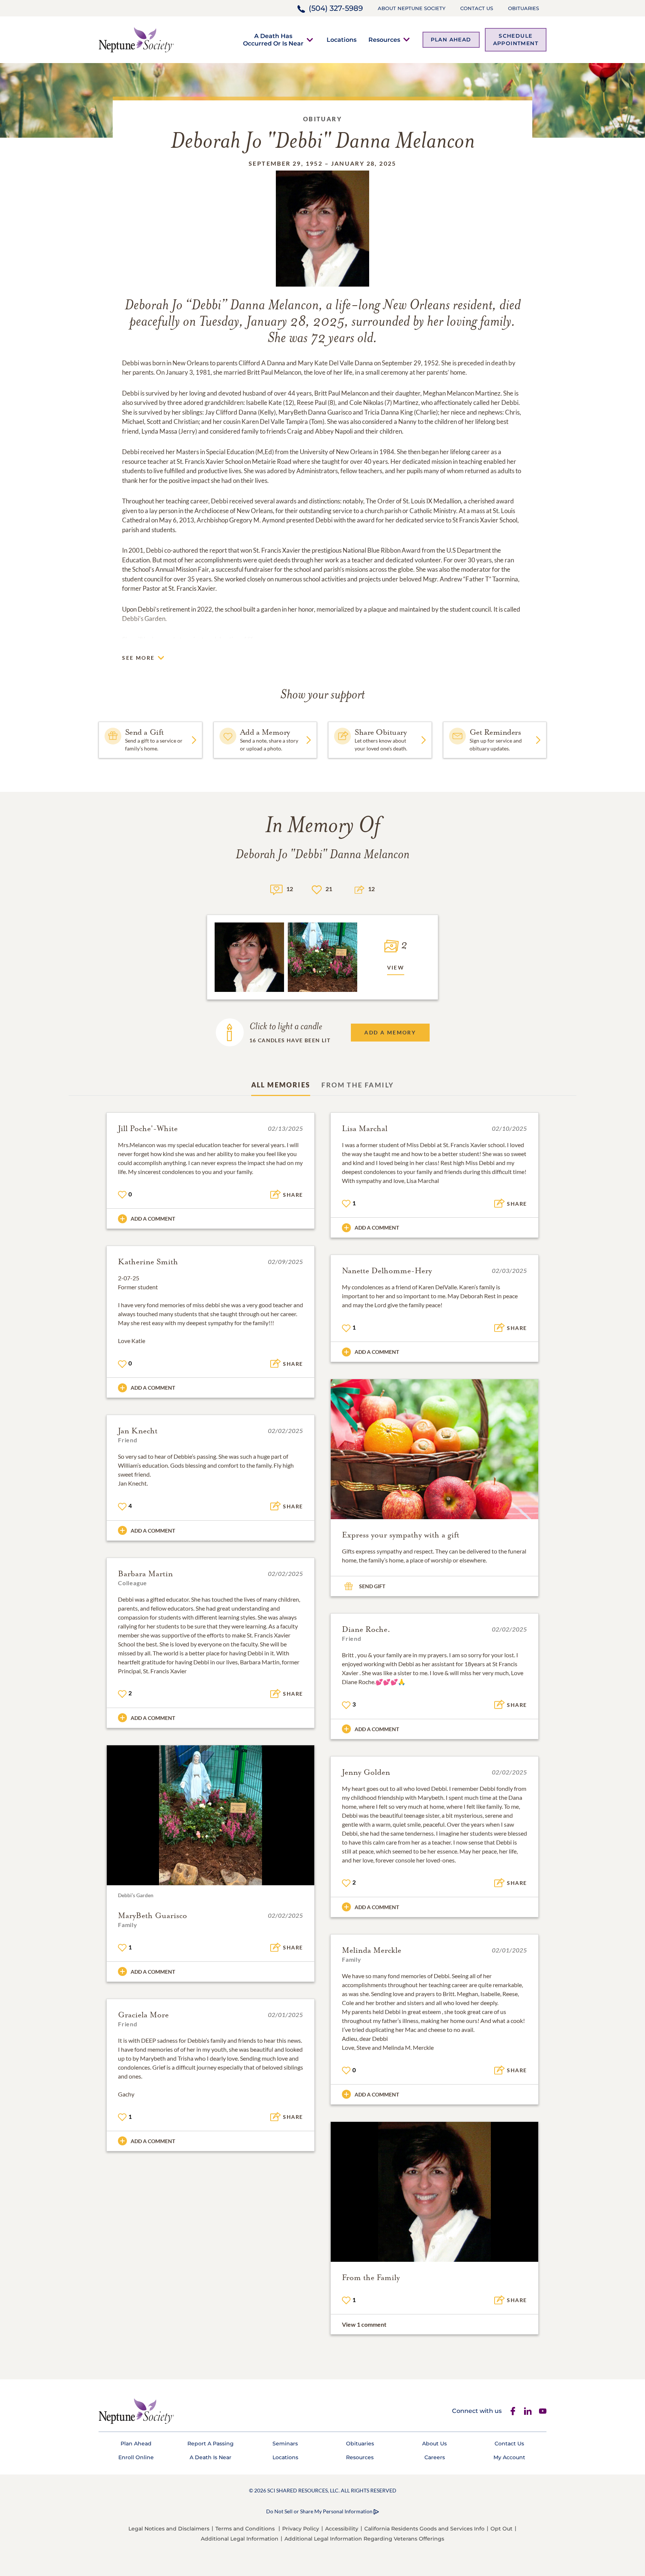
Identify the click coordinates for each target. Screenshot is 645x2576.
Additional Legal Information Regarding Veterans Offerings (364, 2539)
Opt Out (501, 2529)
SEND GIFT (372, 1586)
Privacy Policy (301, 2529)
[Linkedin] (528, 2411)
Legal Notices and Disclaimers (169, 2529)
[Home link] (136, 39)
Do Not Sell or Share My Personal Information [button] (319, 2511)
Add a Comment (153, 1219)
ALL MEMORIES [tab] (281, 1085)
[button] (273, 40)
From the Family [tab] (358, 1085)
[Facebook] (513, 2411)
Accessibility (342, 2529)
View (396, 967)
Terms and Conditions (245, 2529)
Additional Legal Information (240, 2539)
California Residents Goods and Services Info (424, 2529)
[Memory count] (276, 889)
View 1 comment (364, 2324)
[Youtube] (543, 2411)
